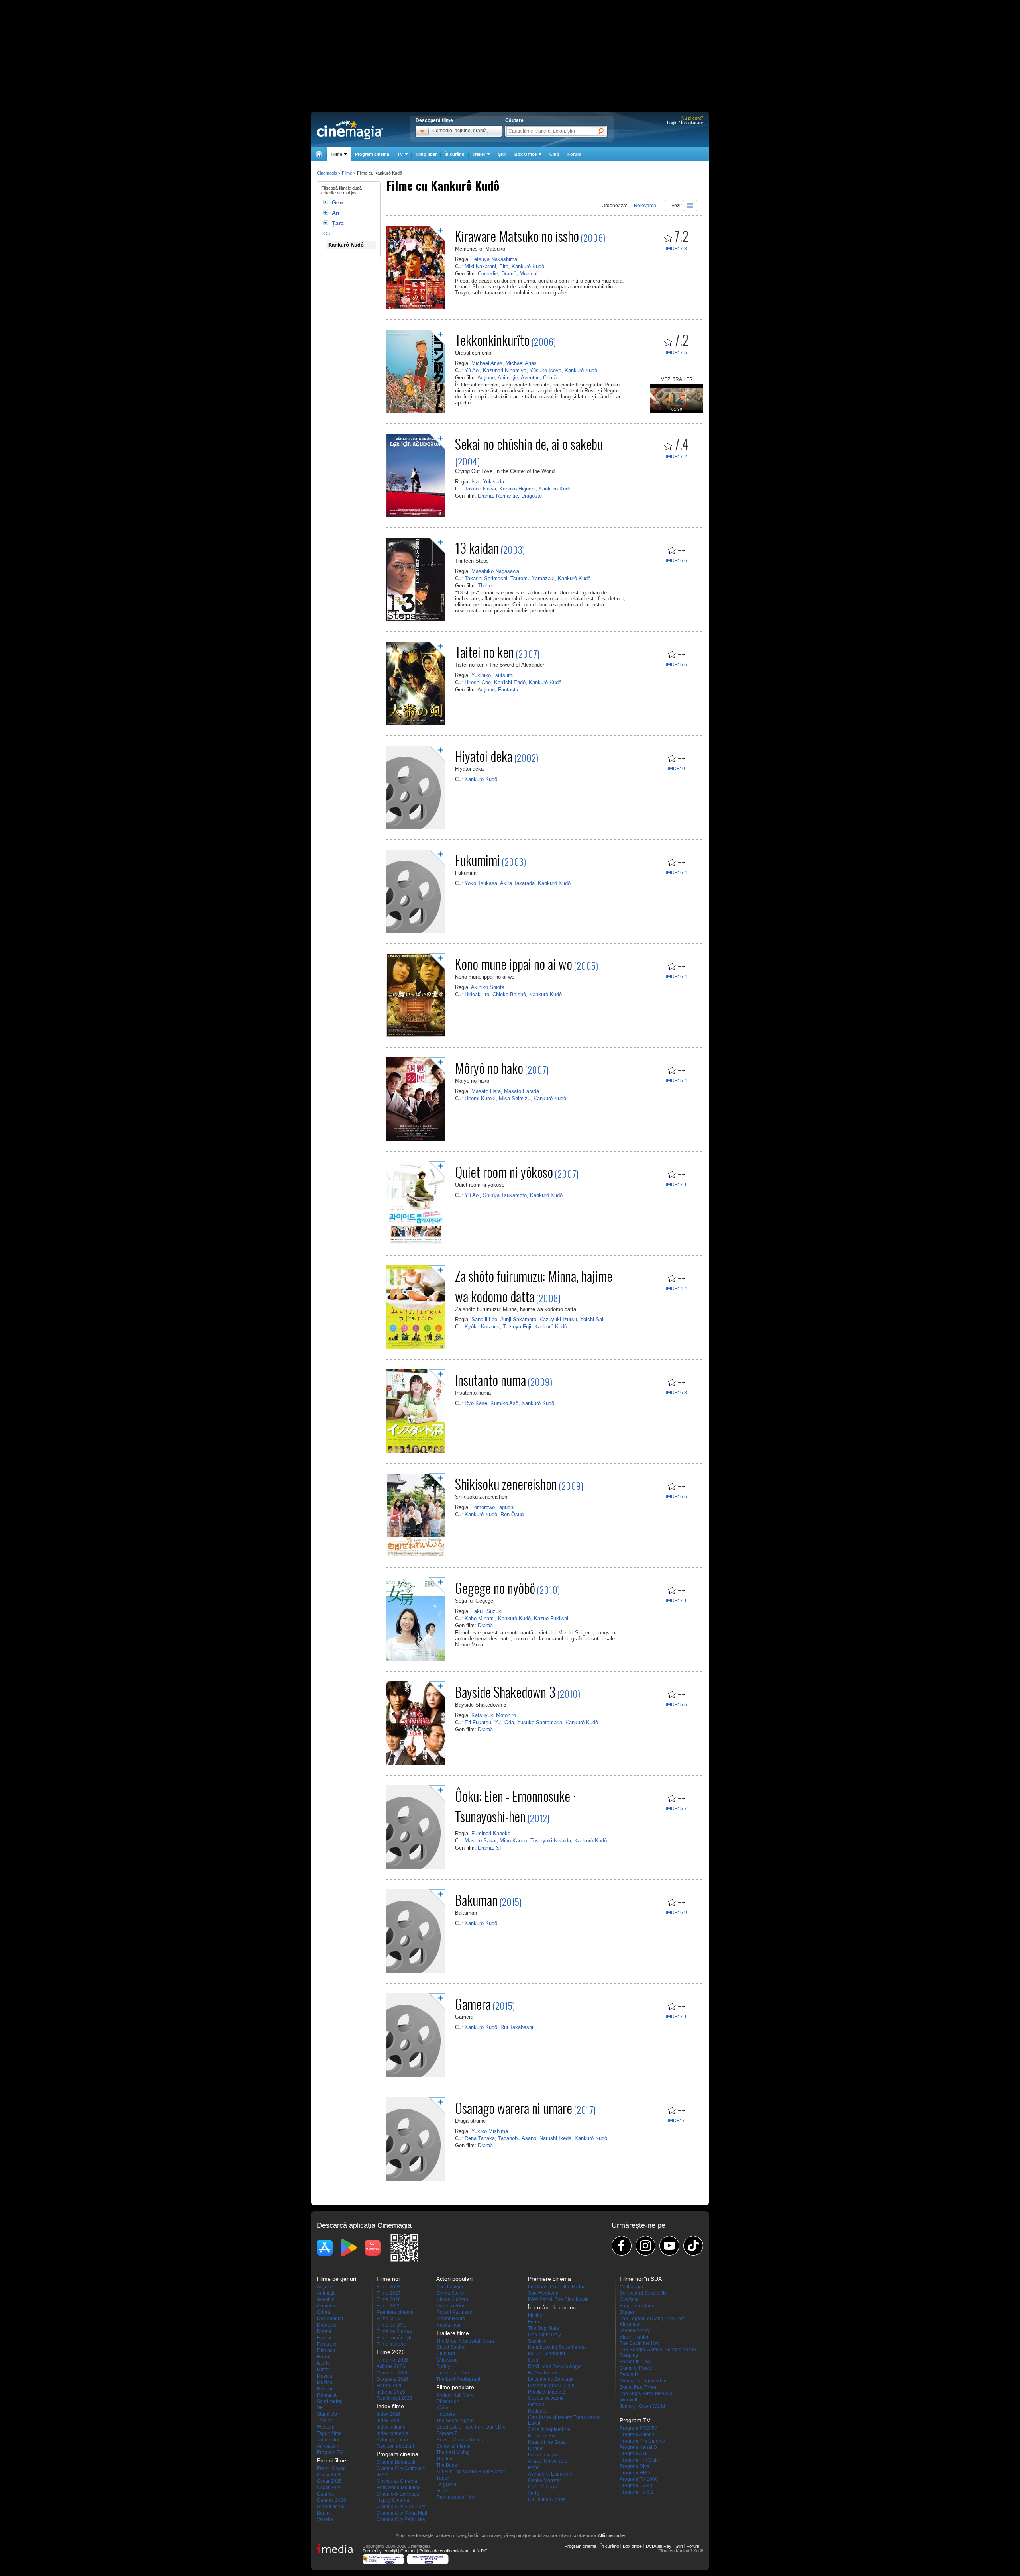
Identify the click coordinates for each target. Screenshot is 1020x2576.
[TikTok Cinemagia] (693, 2246)
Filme (347, 173)
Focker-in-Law (635, 2362)
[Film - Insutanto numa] (416, 1452)
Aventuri (530, 378)
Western (326, 2427)
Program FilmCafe (639, 2460)
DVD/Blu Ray (659, 2546)
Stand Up (327, 2414)
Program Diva (635, 2466)
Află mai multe (611, 2535)
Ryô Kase (476, 1403)
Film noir (326, 2350)
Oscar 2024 (329, 2488)
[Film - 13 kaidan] (416, 620)
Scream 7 (447, 2433)
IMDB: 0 (676, 769)
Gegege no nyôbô (495, 1588)
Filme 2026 (389, 2299)
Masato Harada (522, 1091)
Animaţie (508, 378)
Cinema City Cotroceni (401, 2468)
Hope (534, 2468)
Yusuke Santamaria (540, 1722)
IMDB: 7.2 (676, 457)
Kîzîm (442, 2408)
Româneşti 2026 (394, 2398)
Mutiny (535, 2315)
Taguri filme (329, 2433)
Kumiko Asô (504, 1403)
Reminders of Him (456, 2497)
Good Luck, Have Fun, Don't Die (471, 2427)
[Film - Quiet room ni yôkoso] (416, 1244)
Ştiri (502, 154)
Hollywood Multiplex (398, 2488)
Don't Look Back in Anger (555, 2366)
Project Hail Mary (455, 2395)
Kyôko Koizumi (482, 1327)
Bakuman (476, 1900)
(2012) (538, 1818)
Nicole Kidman (452, 2299)
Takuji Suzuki (487, 1611)
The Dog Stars (543, 2328)
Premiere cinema (395, 2312)
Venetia (325, 2519)
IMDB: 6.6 (676, 561)
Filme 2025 (389, 2306)
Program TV (330, 2452)
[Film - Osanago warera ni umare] (416, 2180)
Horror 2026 (390, 2386)
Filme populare (455, 2387)
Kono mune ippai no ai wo (514, 964)
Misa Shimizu (515, 1098)
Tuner (443, 2478)
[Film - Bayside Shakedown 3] (416, 1764)
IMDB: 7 (676, 2121)
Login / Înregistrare (685, 123)
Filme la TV (389, 2319)
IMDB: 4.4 (676, 1289)
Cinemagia (327, 173)
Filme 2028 (389, 2287)
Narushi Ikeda (555, 2138)
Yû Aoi (472, 370)
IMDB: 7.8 (676, 249)
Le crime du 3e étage (551, 2379)
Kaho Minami (480, 1618)
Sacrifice (537, 2341)
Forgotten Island (637, 2306)
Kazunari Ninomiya (505, 370)
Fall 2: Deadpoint (546, 2354)
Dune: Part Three (455, 2373)
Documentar (330, 2319)
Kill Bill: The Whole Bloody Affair (471, 2472)
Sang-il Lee (484, 1319)
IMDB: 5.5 (676, 1705)
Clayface (629, 2299)
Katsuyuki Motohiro (494, 1715)
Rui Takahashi (517, 2027)
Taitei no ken (484, 652)
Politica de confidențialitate (444, 2551)
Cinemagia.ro (350, 129)
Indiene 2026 (391, 2392)
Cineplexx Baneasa (398, 2494)
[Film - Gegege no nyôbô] (416, 1660)
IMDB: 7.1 (676, 1185)
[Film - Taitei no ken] (416, 724)
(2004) (467, 461)
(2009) (540, 1381)
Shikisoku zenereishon (506, 1484)
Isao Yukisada (488, 482)
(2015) (510, 1901)
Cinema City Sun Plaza (402, 2507)
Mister (323, 2370)
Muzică (325, 2376)
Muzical (529, 274)
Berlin (323, 2513)
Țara (338, 223)
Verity (534, 2493)
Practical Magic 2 (546, 2392)
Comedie (488, 274)
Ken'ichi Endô (510, 682)
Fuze (442, 2491)
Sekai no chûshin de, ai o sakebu (529, 444)
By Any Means (543, 2373)
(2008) (548, 1298)
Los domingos (543, 2455)
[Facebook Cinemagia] (622, 2246)
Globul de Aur (331, 2507)
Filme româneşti (394, 2338)
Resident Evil (542, 2436)
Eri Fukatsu (478, 1722)
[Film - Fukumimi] (416, 932)
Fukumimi (478, 860)
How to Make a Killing (460, 2440)
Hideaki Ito (477, 994)
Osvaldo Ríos (451, 2306)
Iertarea (536, 2405)
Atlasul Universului (548, 2461)
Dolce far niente (453, 2446)
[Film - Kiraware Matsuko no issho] (416, 308)
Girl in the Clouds (547, 2499)
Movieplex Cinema (397, 2481)
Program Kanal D (638, 2447)
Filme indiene (391, 2344)
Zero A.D (629, 2374)
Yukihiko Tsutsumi (492, 675)
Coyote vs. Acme (546, 2398)
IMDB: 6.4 (676, 873)
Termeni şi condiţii (380, 2551)
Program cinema (372, 154)
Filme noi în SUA (641, 2279)
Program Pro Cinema (642, 2441)
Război (325, 2389)
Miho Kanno (513, 1841)
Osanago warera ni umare (514, 2108)
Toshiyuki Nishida (551, 1841)
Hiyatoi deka (484, 756)
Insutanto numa (490, 1380)
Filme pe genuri (336, 2279)
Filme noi (388, 2279)
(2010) (548, 1589)
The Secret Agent (455, 2421)
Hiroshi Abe (478, 682)
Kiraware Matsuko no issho (517, 236)
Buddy (443, 2366)
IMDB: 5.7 (676, 1809)
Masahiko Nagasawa (495, 571)
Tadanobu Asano (517, 2138)
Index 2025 (389, 2421)
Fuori (534, 2322)
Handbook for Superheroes (557, 2347)
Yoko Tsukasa (481, 883)
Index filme (390, 2406)
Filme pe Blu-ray (394, 2331)
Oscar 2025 (329, 2481)
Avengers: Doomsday (643, 2381)
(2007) (528, 653)
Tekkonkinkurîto (492, 340)
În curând (455, 154)
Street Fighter (634, 2337)
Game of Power (636, 2368)
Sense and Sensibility (643, 2293)
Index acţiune (391, 2427)
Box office (632, 2546)
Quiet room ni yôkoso (504, 1172)
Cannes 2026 (331, 2500)
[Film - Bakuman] (416, 1972)
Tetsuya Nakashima (494, 259)
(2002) (526, 757)
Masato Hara (486, 1091)
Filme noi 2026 (393, 2360)
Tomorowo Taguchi (493, 1507)
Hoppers (446, 2414)
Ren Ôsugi (513, 1514)
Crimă (550, 378)
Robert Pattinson (454, 2312)
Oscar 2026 (329, 2475)
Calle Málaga (542, 2487)
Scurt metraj (330, 2401)
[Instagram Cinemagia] (645, 2246)
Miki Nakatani (480, 266)
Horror (324, 2357)
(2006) (593, 237)
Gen (337, 202)
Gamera (473, 2004)
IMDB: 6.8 (676, 1393)
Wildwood (447, 2360)
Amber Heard (451, 2319)
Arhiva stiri (328, 2446)
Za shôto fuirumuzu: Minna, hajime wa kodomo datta (534, 1286)
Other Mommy (635, 2331)
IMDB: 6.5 (676, 1497)
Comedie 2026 (393, 2373)
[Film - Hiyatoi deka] (416, 828)
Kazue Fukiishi (551, 1618)
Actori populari (392, 2440)
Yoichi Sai (592, 1319)
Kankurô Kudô (528, 266)
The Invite (447, 2459)
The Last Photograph (459, 2379)
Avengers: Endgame (550, 2474)
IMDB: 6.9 (676, 1913)
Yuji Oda (504, 1722)
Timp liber (426, 154)
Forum (574, 154)
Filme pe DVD (392, 2325)
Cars (533, 2360)
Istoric (323, 2363)
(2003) (513, 549)
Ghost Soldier (451, 2347)
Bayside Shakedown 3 (505, 1692)
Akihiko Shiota (488, 987)
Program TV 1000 (639, 2479)
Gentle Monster (544, 2480)
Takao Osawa (480, 489)
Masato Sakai (481, 1841)
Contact (408, 2551)
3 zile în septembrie (549, 2429)
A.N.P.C (480, 2551)
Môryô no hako (489, 1068)
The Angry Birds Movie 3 (646, 2394)
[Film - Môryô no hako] (416, 1140)
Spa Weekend (543, 2293)
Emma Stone (450, 2293)
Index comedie (392, 2433)
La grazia (446, 2484)
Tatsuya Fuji (517, 1327)
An (336, 213)
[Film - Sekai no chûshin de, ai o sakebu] (416, 516)
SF (499, 1848)
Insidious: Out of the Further (558, 2287)
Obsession (448, 2401)
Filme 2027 (389, 2293)
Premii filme (331, 2460)
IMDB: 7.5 (676, 353)
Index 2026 (389, 2414)
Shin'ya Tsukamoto (505, 1195)
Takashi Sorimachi (486, 578)
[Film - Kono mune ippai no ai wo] (416, 1036)
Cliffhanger (632, 2287)
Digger (627, 2312)
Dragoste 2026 (393, 2379)
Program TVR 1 (636, 2486)
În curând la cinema (553, 2307)
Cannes (325, 2494)
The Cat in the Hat (639, 2343)
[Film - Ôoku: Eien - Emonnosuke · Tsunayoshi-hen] (416, 1868)
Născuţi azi (448, 2325)
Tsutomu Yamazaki (533, 578)
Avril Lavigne (450, 2287)
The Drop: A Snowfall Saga (465, 2341)
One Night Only (544, 2335)
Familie (325, 2338)
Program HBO (635, 2473)
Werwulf (628, 2400)
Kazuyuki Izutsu (558, 1319)
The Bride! (447, 2465)
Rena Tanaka (480, 2138)
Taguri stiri (328, 2440)
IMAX (382, 2475)
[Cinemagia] (319, 154)
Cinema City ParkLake (401, 2519)
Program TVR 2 (636, 2492)
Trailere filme (453, 2333)
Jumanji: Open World (642, 2406)
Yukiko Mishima (490, 2131)
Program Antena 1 (639, 2435)
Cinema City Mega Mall (402, 2513)
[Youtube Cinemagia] (669, 2246)
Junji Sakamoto (518, 1319)
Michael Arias (487, 363)
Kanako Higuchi (517, 489)
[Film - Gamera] (416, 2076)
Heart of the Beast (547, 2442)
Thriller (485, 586)
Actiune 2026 (391, 2366)
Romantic (507, 496)
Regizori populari (395, 2446)
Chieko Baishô (509, 994)
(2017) (585, 2109)
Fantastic (509, 690)
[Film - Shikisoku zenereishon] (416, 1556)
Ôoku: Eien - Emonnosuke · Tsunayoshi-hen (515, 1806)
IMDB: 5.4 (676, 1081)
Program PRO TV (638, 2428)
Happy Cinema (393, 2500)
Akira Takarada (517, 883)
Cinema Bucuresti (396, 2462)
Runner (536, 2448)
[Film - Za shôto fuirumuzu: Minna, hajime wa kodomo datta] (416, 1348)
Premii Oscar (331, 2468)
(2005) (586, 965)
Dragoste (532, 496)
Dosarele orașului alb (551, 2386)
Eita (504, 266)
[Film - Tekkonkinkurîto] (416, 412)
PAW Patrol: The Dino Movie (558, 2299)
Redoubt (537, 2411)
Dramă (509, 274)
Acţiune (486, 378)
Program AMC (635, 2454)
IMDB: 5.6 (676, 665)
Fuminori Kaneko (491, 1833)
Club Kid (446, 2354)
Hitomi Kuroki (480, 1098)
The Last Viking (453, 2452)
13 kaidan (477, 548)
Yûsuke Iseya (545, 370)
